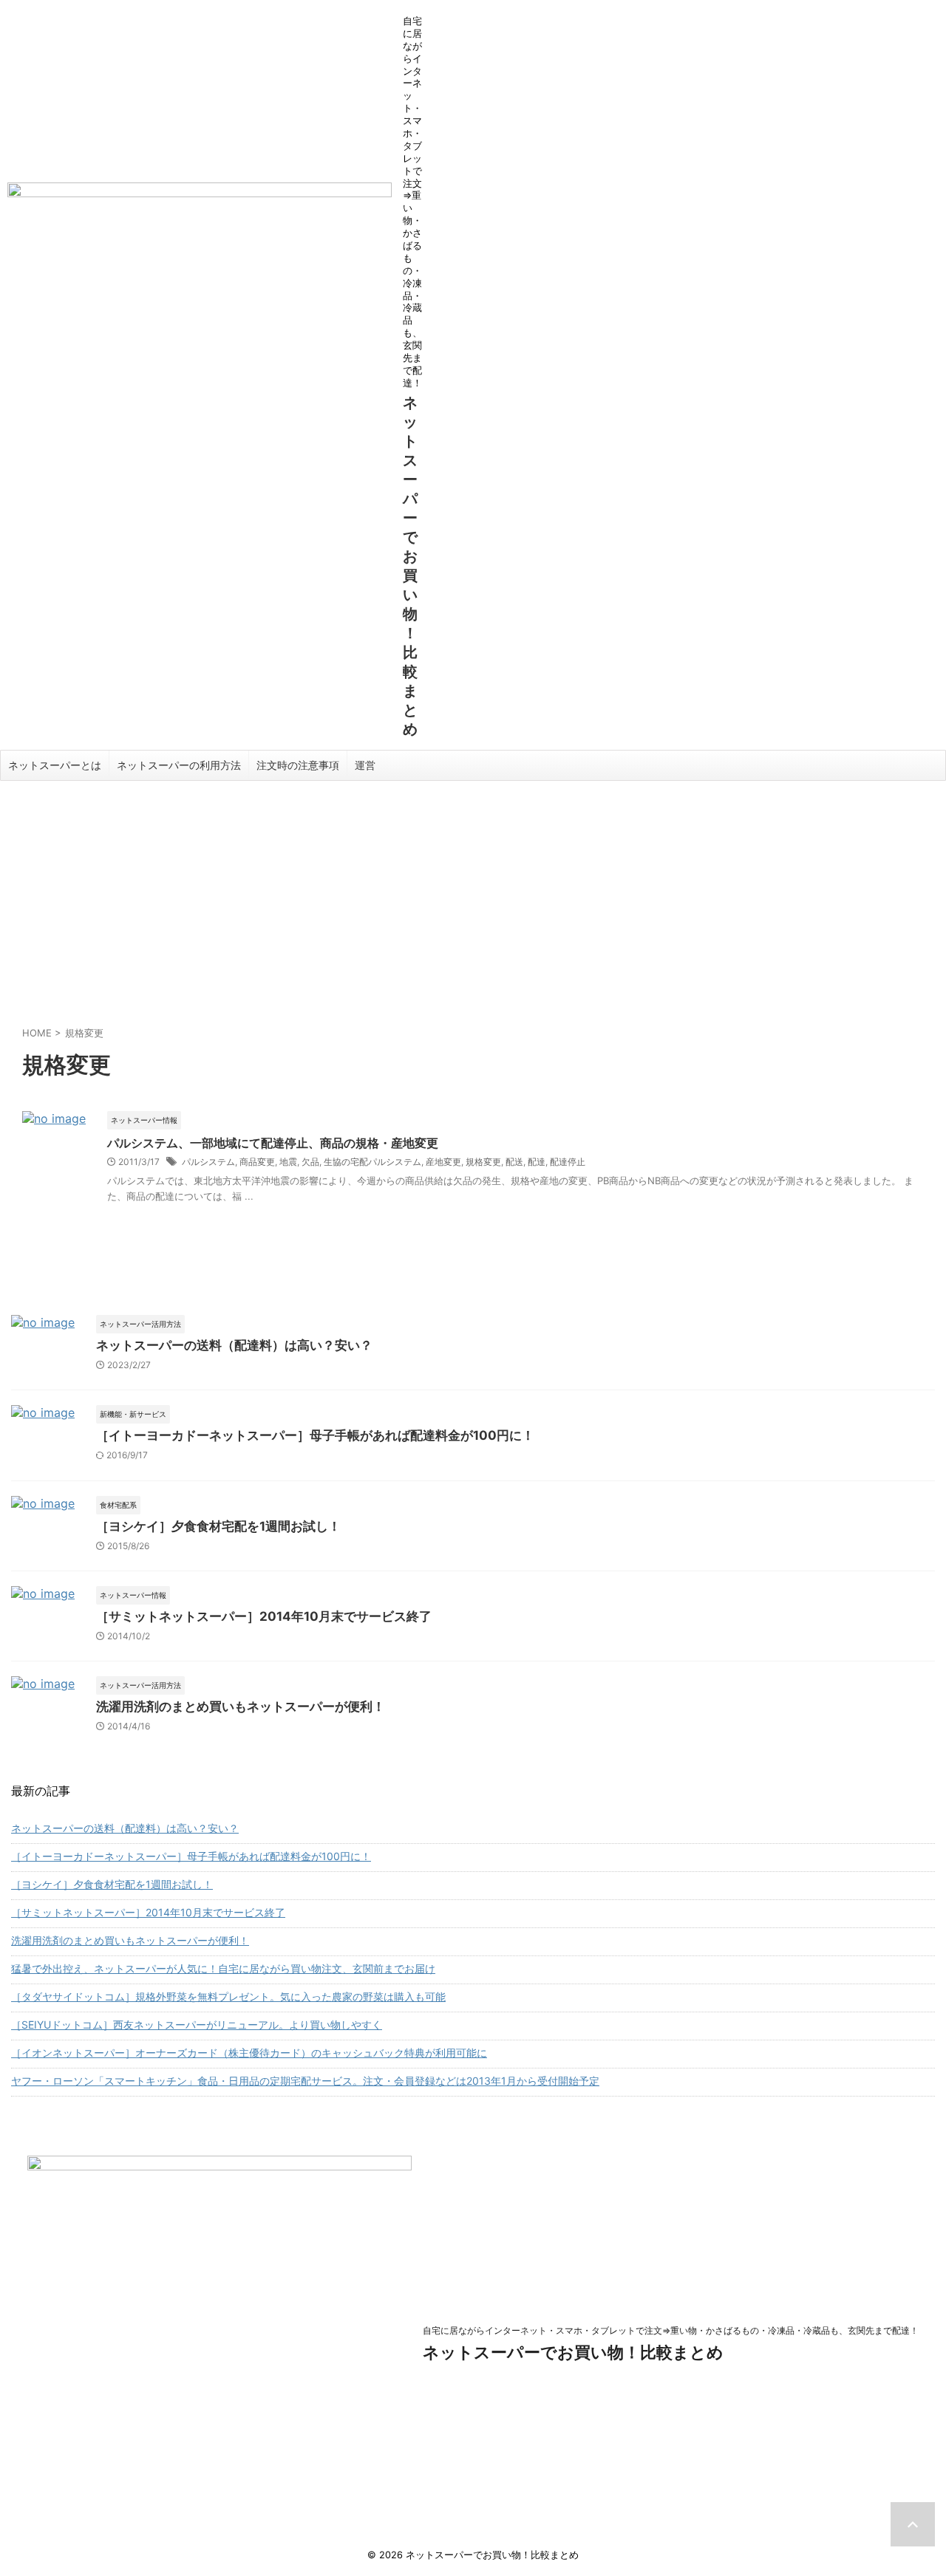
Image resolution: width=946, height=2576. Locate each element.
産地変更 (443, 1162)
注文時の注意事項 (298, 765)
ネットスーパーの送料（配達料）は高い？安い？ (234, 1345)
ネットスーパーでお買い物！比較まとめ (573, 2352)
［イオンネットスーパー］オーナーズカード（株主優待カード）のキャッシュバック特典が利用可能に (249, 2053)
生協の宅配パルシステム (372, 1162)
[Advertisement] (473, 892)
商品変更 (257, 1162)
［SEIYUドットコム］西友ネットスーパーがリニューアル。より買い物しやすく (197, 2025)
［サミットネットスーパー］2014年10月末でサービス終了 (264, 1616)
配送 (514, 1162)
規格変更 (483, 1162)
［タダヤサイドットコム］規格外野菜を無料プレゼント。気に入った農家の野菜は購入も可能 (228, 1996)
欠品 (310, 1162)
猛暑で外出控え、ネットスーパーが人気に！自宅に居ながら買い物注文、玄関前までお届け (223, 1968)
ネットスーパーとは (55, 765)
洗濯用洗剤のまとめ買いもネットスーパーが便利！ (241, 1706)
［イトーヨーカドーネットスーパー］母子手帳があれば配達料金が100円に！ (315, 1435)
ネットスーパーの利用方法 (179, 765)
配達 (537, 1162)
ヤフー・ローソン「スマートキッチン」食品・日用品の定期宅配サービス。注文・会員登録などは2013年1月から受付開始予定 (305, 2081)
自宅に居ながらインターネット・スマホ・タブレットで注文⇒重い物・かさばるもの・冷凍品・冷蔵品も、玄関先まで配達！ (671, 2330)
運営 (365, 765)
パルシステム (208, 1162)
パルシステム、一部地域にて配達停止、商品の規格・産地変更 (273, 1143)
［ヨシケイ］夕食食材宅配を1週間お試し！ (218, 1526)
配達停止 (568, 1162)
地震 (288, 1162)
